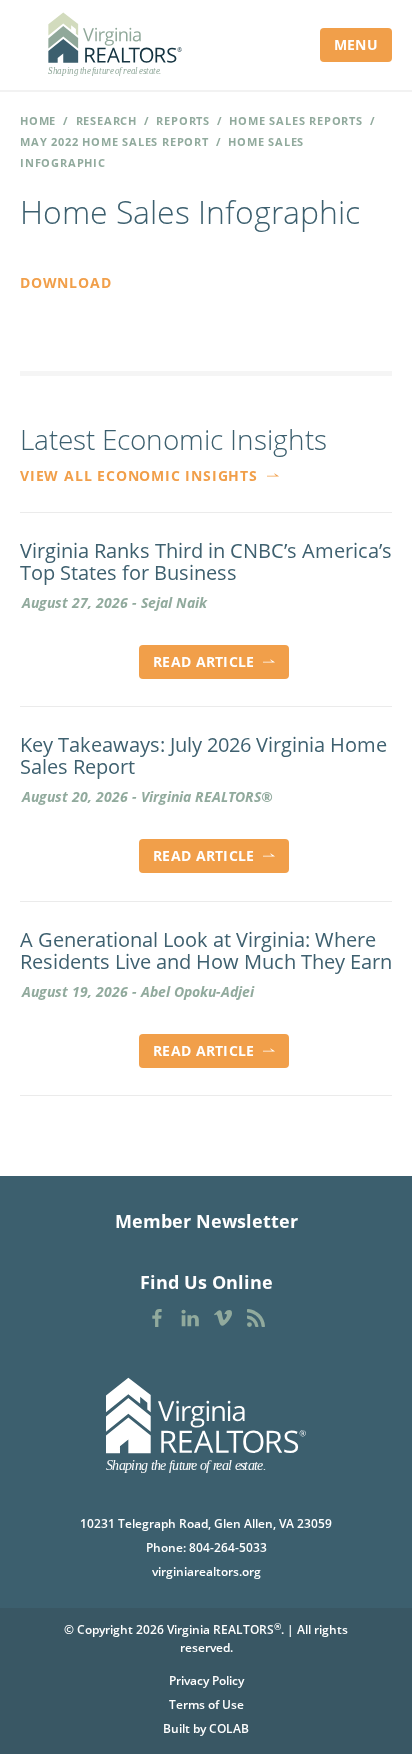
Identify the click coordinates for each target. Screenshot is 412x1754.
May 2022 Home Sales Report (114, 141)
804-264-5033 (228, 1547)
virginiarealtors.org (206, 1571)
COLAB (229, 1728)
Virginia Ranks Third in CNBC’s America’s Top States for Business (206, 562)
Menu (356, 44)
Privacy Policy (206, 1680)
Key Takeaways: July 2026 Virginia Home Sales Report (203, 756)
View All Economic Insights (141, 475)
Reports (183, 120)
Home (38, 120)
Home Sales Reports (295, 120)
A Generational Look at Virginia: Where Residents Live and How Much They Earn (206, 951)
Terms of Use (206, 1704)
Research (106, 120)
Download (65, 282)
